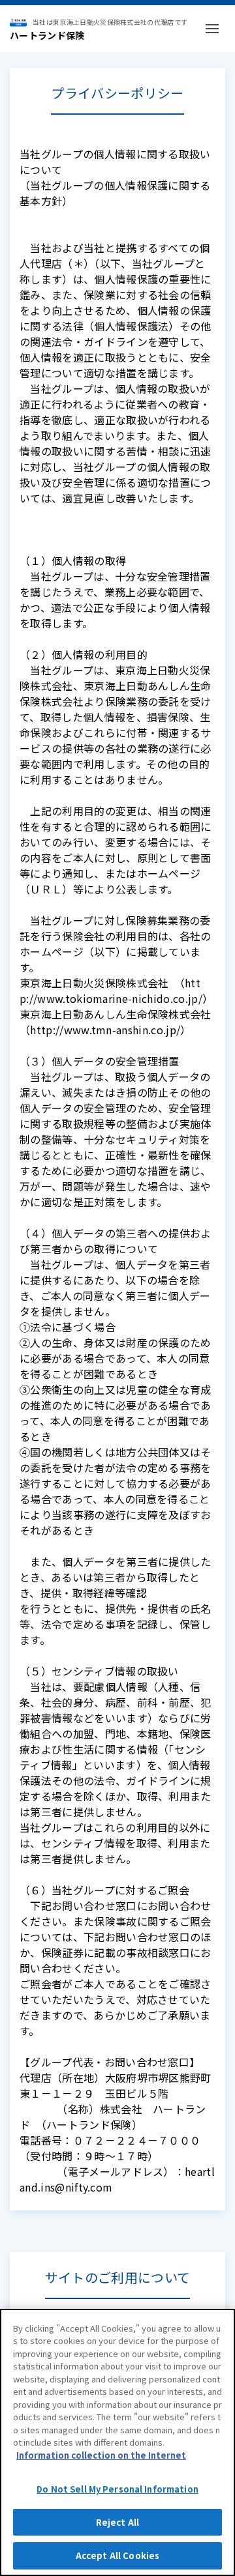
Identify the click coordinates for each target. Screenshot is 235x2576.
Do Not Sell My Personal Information (117, 2489)
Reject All (117, 2522)
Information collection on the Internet (101, 2455)
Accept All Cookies (117, 2555)
